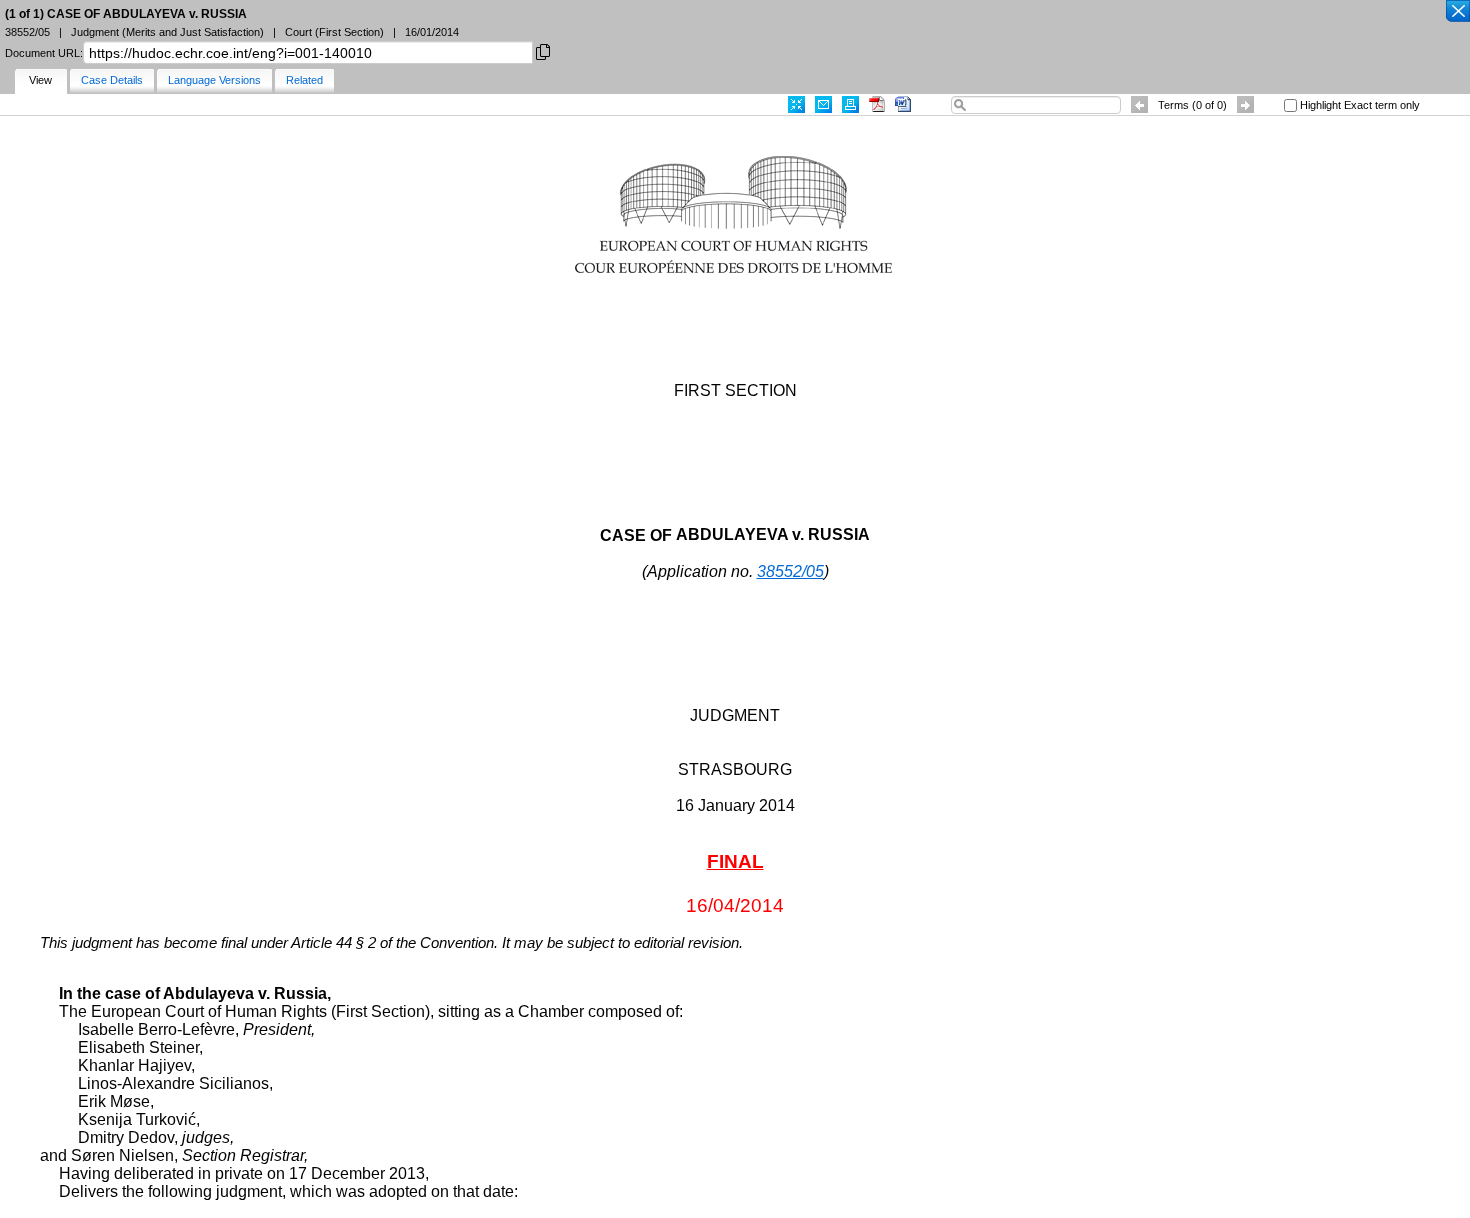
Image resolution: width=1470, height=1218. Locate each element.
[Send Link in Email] (823, 104)
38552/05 (790, 571)
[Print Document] (850, 104)
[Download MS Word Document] (903, 104)
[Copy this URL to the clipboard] (543, 50)
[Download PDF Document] (877, 104)
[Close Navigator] (1457, 12)
